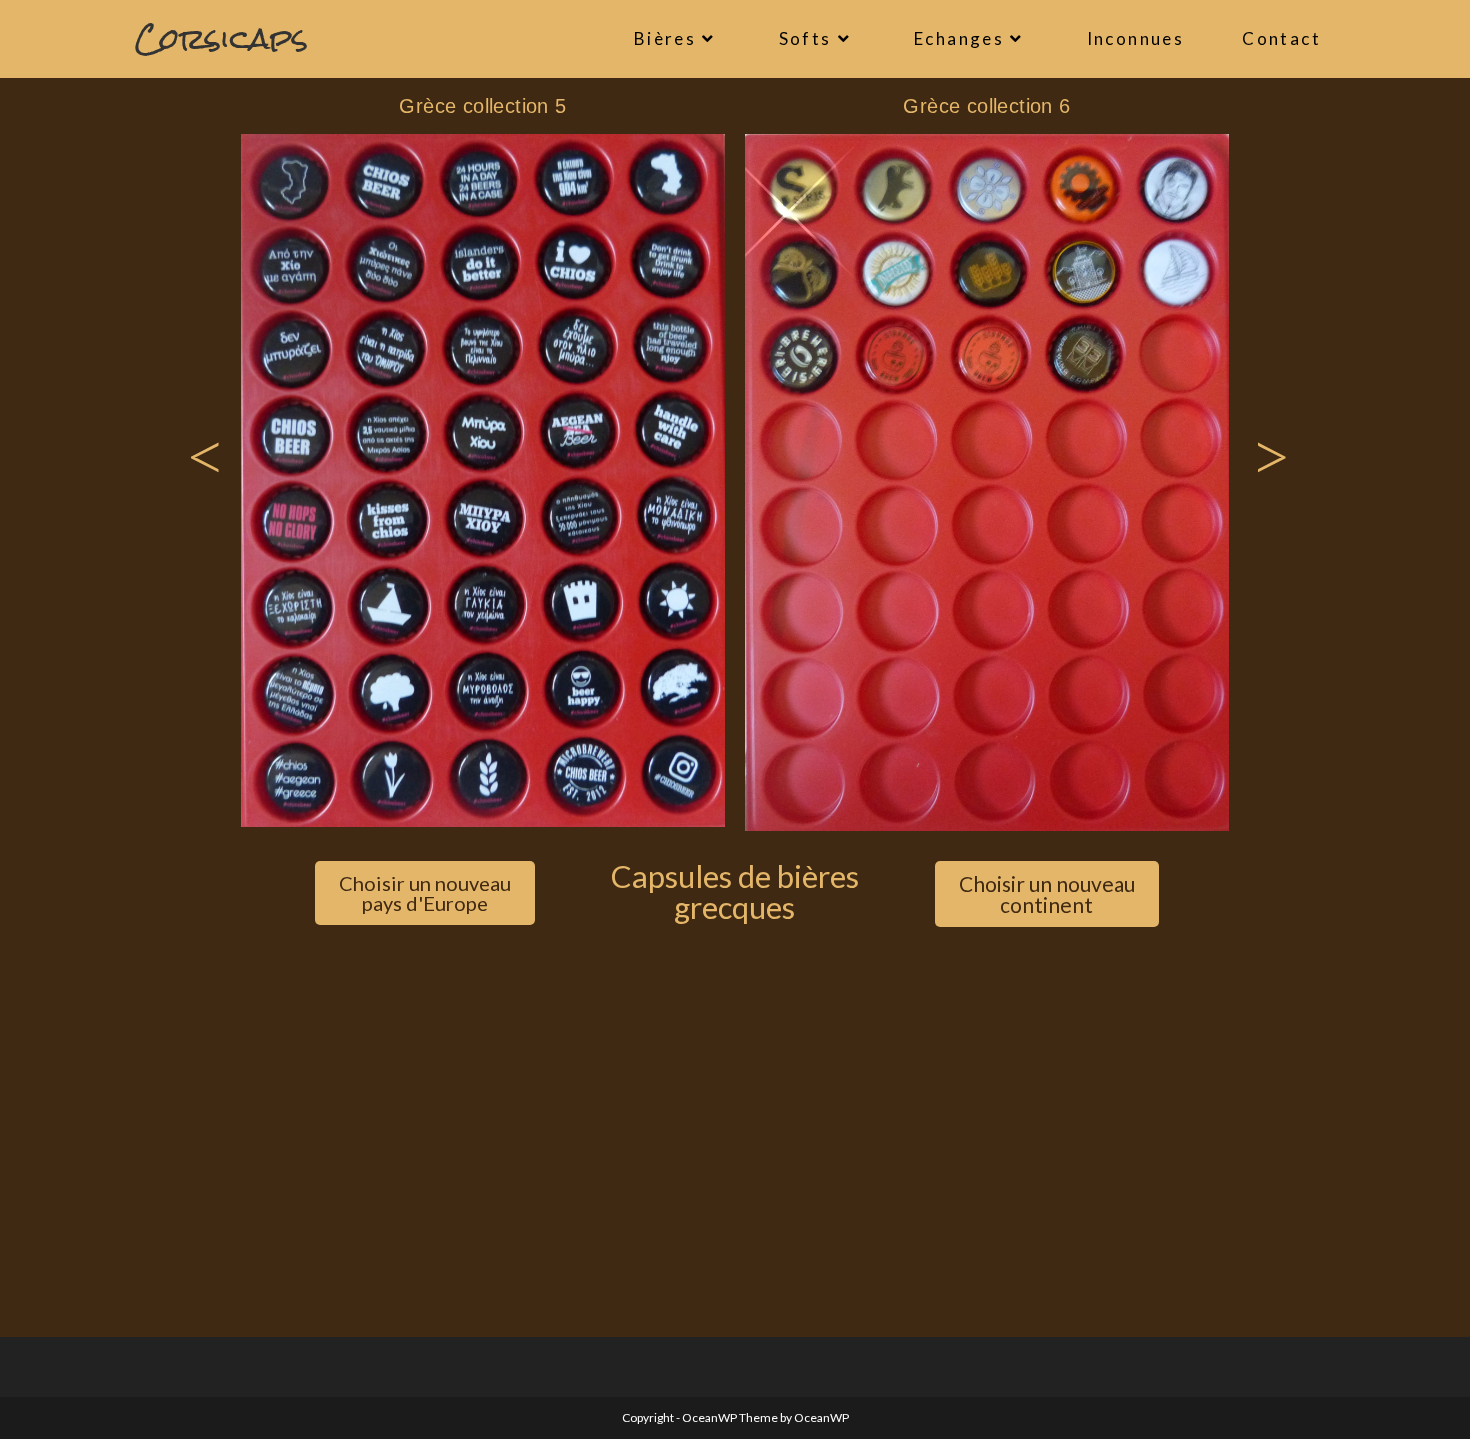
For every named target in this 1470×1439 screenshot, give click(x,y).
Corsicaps (221, 38)
